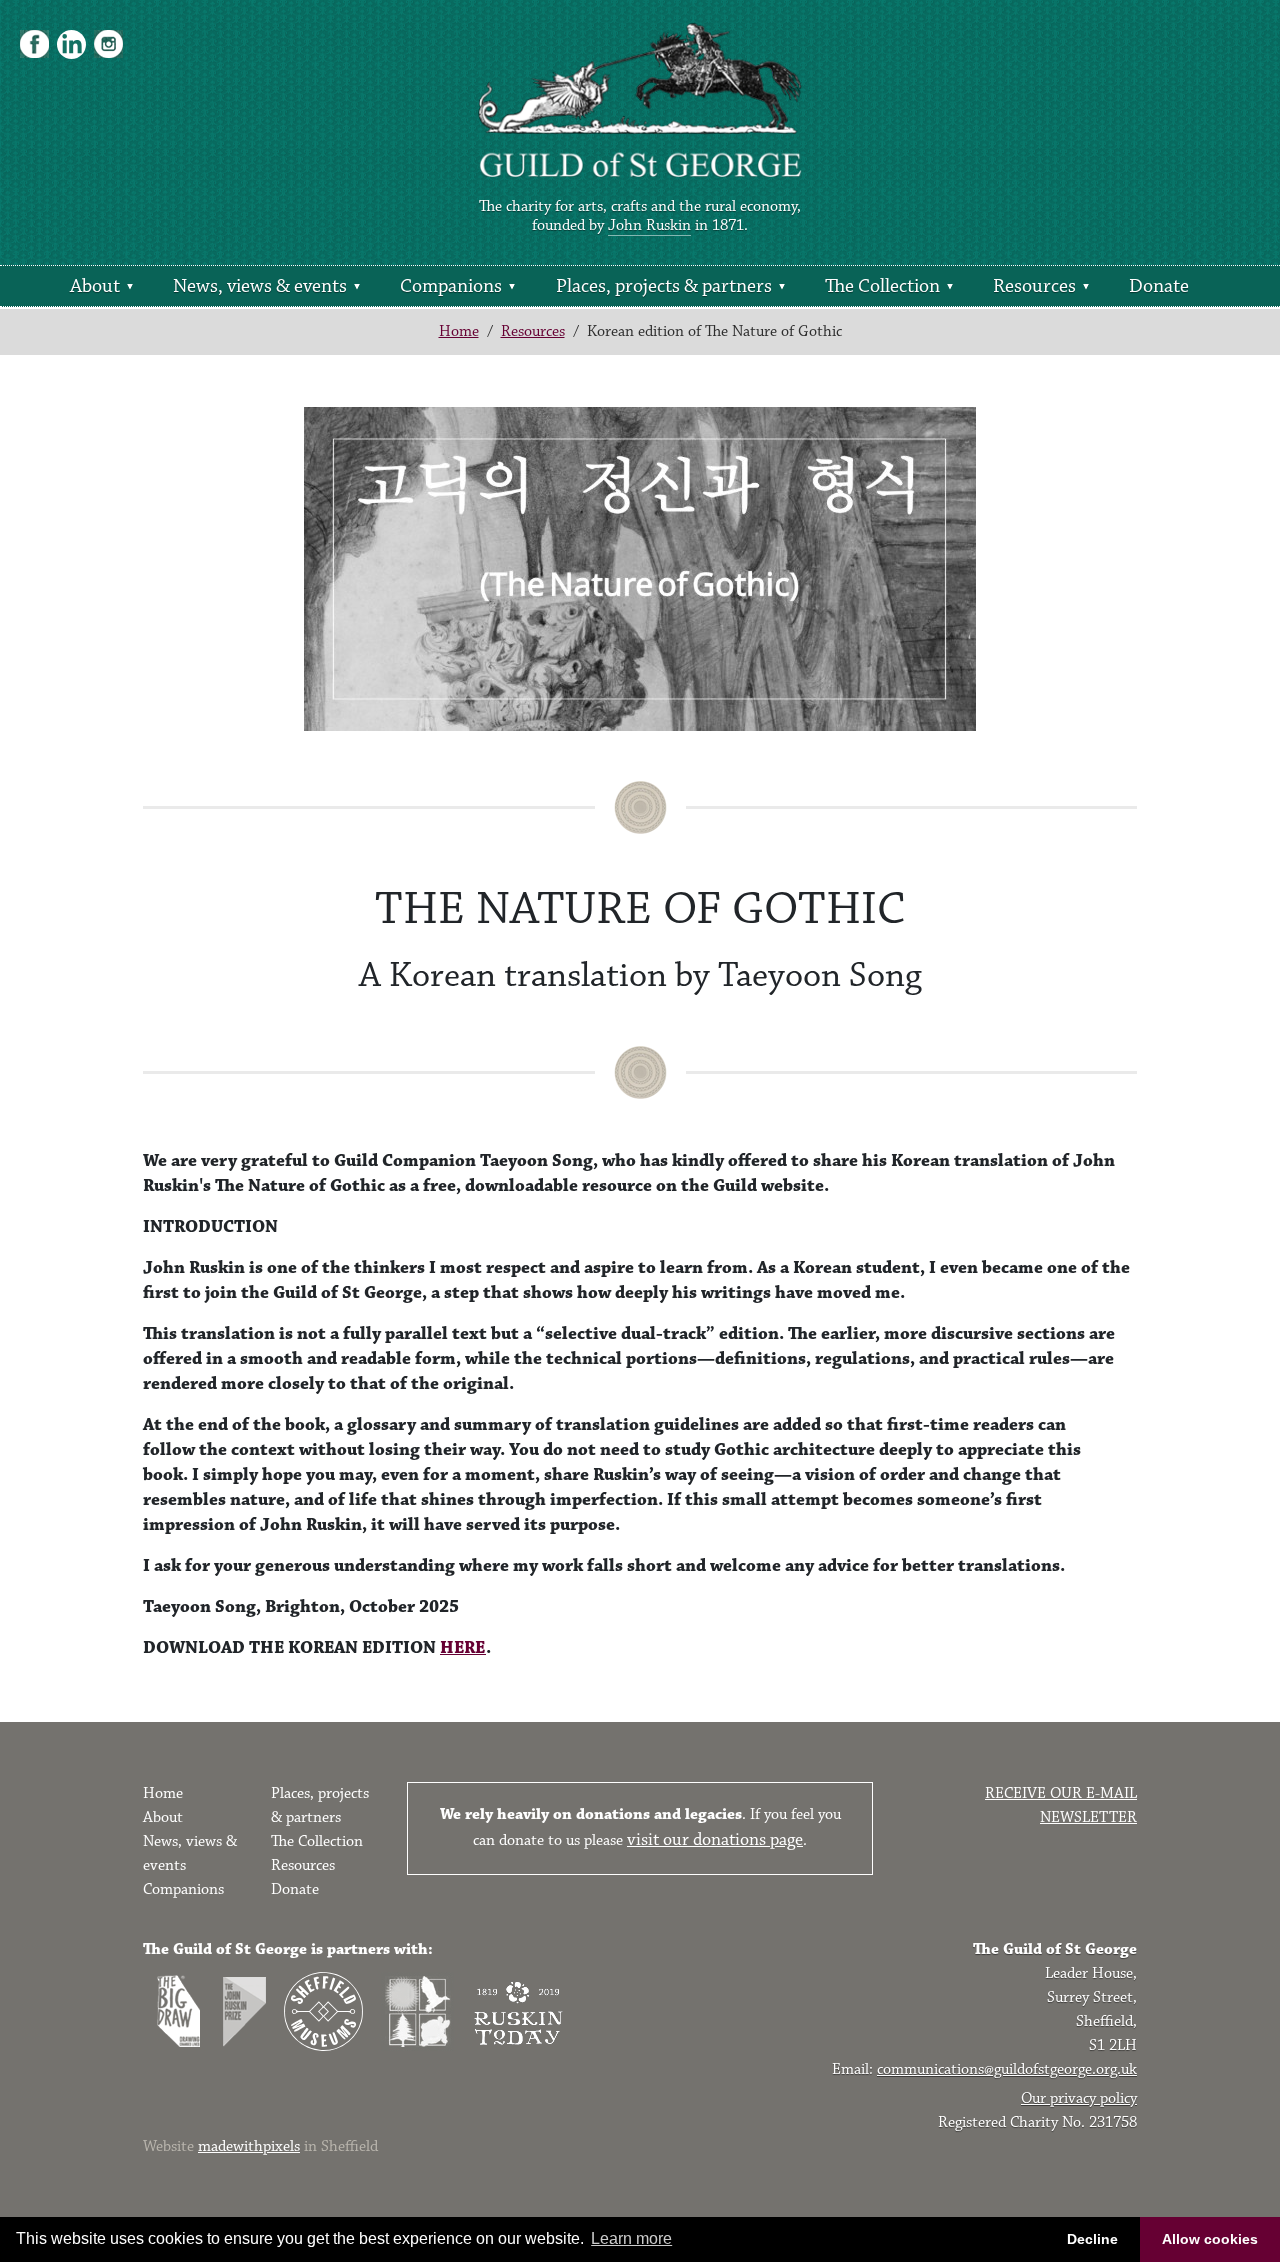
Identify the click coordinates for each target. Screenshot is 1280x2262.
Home (459, 331)
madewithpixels (249, 2146)
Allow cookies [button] (1210, 2239)
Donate (1159, 286)
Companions (451, 286)
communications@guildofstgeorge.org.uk (1007, 2069)
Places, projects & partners (664, 286)
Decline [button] (1092, 2239)
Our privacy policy (1079, 2098)
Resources (1034, 286)
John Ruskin (649, 225)
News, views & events (260, 286)
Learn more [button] (631, 2238)
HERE (463, 1648)
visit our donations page (715, 1840)
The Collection (882, 286)
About (95, 286)
